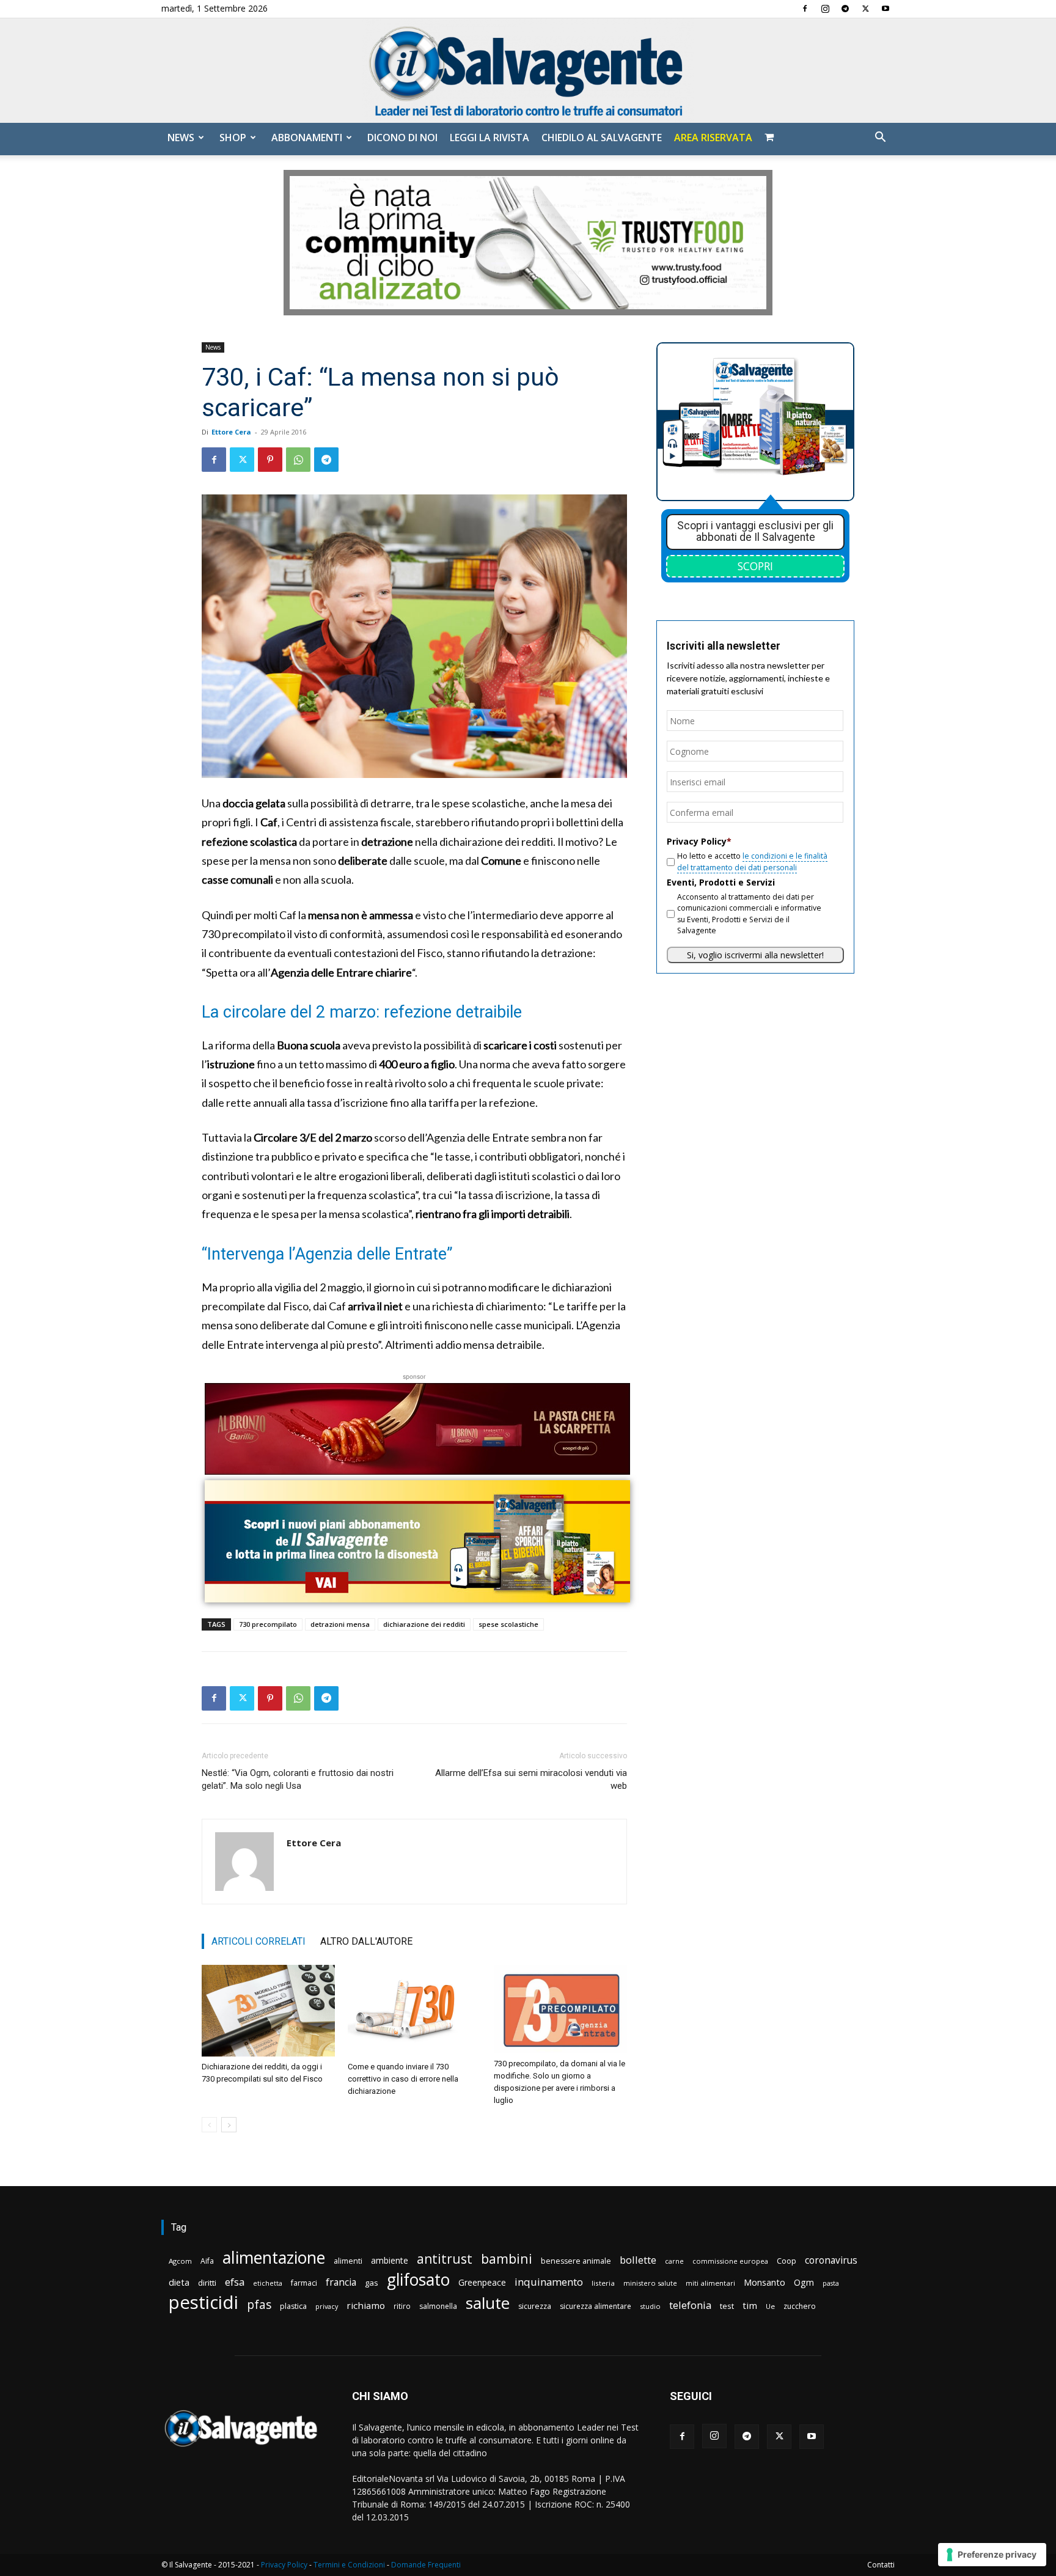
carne (674, 2261)
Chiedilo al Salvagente (602, 138)
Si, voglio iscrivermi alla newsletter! (755, 955)
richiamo (366, 2305)
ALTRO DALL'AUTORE (366, 1941)
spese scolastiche (508, 1624)
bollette (638, 2260)
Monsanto (765, 2282)
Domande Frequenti (426, 2565)
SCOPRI (755, 566)
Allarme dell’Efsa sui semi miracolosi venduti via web (531, 1779)
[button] (880, 138)
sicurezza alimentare (596, 2306)
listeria (603, 2283)
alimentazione (274, 2257)
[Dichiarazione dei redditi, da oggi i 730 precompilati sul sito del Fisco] (268, 2011)
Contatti (881, 2565)
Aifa (207, 2261)
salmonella (438, 2306)
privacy (327, 2306)
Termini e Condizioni (349, 2565)
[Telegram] (845, 9)
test (727, 2306)
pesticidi (204, 2303)
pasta (831, 2283)
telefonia (690, 2305)
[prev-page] (209, 2125)
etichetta (268, 2283)
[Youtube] (886, 9)
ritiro (402, 2306)
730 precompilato (268, 1624)
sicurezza (535, 2306)
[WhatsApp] (298, 460)
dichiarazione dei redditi (424, 1624)
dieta (179, 2282)
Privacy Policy (284, 2565)
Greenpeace (482, 2282)
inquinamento (549, 2282)
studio (650, 2306)
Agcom (180, 2261)
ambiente (390, 2260)
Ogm (804, 2282)
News (181, 138)
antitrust (445, 2259)
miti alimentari (710, 2283)
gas (372, 2283)
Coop (787, 2261)
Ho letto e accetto (752, 861)
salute (488, 2303)
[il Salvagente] (528, 71)
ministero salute (650, 2283)
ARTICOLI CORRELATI (258, 1941)
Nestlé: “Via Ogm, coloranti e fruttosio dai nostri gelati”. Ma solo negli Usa (298, 1779)
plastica (293, 2306)
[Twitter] (865, 9)
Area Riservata (713, 138)
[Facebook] (805, 9)
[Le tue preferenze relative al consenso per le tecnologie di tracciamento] (992, 2555)
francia (341, 2282)
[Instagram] (825, 9)
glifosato (418, 2280)
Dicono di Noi (402, 138)
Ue (770, 2306)
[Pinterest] (270, 460)
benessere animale (576, 2261)
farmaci (304, 2283)
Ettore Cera (231, 432)
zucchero (800, 2306)
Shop (233, 138)
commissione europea (730, 2261)
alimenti (348, 2261)
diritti (207, 2283)
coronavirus (831, 2260)
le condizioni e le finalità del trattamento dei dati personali (752, 861)
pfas (259, 2305)
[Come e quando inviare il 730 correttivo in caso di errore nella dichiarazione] (414, 2011)
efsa (235, 2282)
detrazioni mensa (340, 1624)
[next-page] (229, 2125)
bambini (507, 2259)
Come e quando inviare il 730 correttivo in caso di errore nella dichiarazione (403, 2079)
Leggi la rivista (490, 138)
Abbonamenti (307, 138)
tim (750, 2305)
